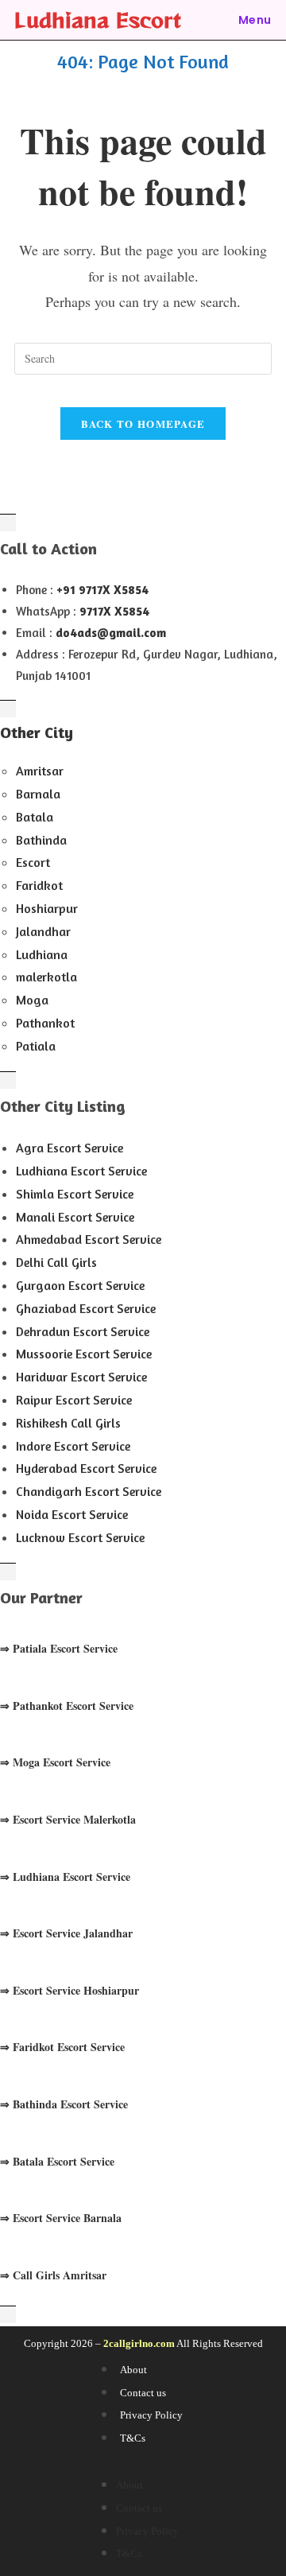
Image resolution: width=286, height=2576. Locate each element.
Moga (32, 1000)
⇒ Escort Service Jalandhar (66, 1933)
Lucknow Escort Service (80, 1537)
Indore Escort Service (73, 1446)
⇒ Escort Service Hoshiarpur (70, 1990)
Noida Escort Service (72, 1514)
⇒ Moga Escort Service (55, 1762)
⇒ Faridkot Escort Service (62, 2047)
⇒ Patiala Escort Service (59, 1648)
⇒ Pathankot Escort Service (67, 1706)
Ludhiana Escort (98, 19)
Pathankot (45, 1023)
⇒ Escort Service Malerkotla (68, 1819)
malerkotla (46, 977)
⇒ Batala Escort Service (57, 2161)
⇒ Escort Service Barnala (61, 2218)
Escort (33, 862)
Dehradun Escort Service (83, 1331)
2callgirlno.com (139, 2343)
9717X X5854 (114, 611)
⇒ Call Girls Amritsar (53, 2275)
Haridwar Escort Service (81, 1377)
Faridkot (39, 885)
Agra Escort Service (70, 1148)
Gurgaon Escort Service (80, 1285)
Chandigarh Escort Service (89, 1491)
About (133, 2370)
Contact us (143, 2393)
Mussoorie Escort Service (84, 1354)
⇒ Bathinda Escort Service (64, 2104)
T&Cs (133, 2438)
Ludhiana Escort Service (81, 1171)
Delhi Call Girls (56, 1262)
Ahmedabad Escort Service (89, 1239)
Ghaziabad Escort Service (86, 1308)
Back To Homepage (143, 424)
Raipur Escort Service (74, 1400)
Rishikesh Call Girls (68, 1423)
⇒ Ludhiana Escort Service (65, 1877)
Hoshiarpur (47, 908)
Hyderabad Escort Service (86, 1468)
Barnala (38, 794)
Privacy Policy (151, 2415)
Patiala (36, 1046)
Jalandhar (43, 931)
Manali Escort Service (75, 1217)
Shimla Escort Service (75, 1194)
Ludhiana (42, 954)
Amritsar (40, 771)
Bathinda (41, 840)
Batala (35, 817)
